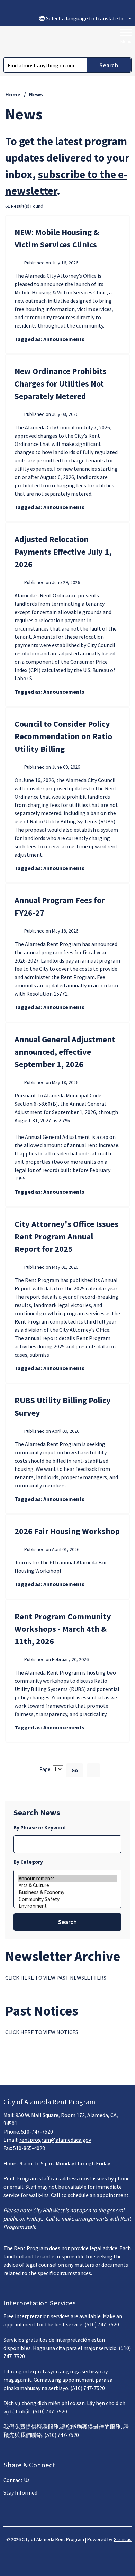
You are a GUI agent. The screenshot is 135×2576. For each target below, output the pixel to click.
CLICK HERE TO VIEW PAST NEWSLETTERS (56, 1978)
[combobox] (84, 18)
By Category (28, 1862)
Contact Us (17, 2480)
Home (13, 94)
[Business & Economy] (67, 1892)
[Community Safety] (67, 1899)
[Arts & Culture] (67, 1885)
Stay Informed (20, 2492)
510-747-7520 (37, 2131)
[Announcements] (67, 1879)
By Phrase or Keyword (40, 1828)
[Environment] (67, 1906)
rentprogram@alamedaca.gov (55, 2140)
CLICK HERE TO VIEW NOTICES (42, 2032)
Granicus (123, 2539)
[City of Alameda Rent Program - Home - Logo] (47, 41)
